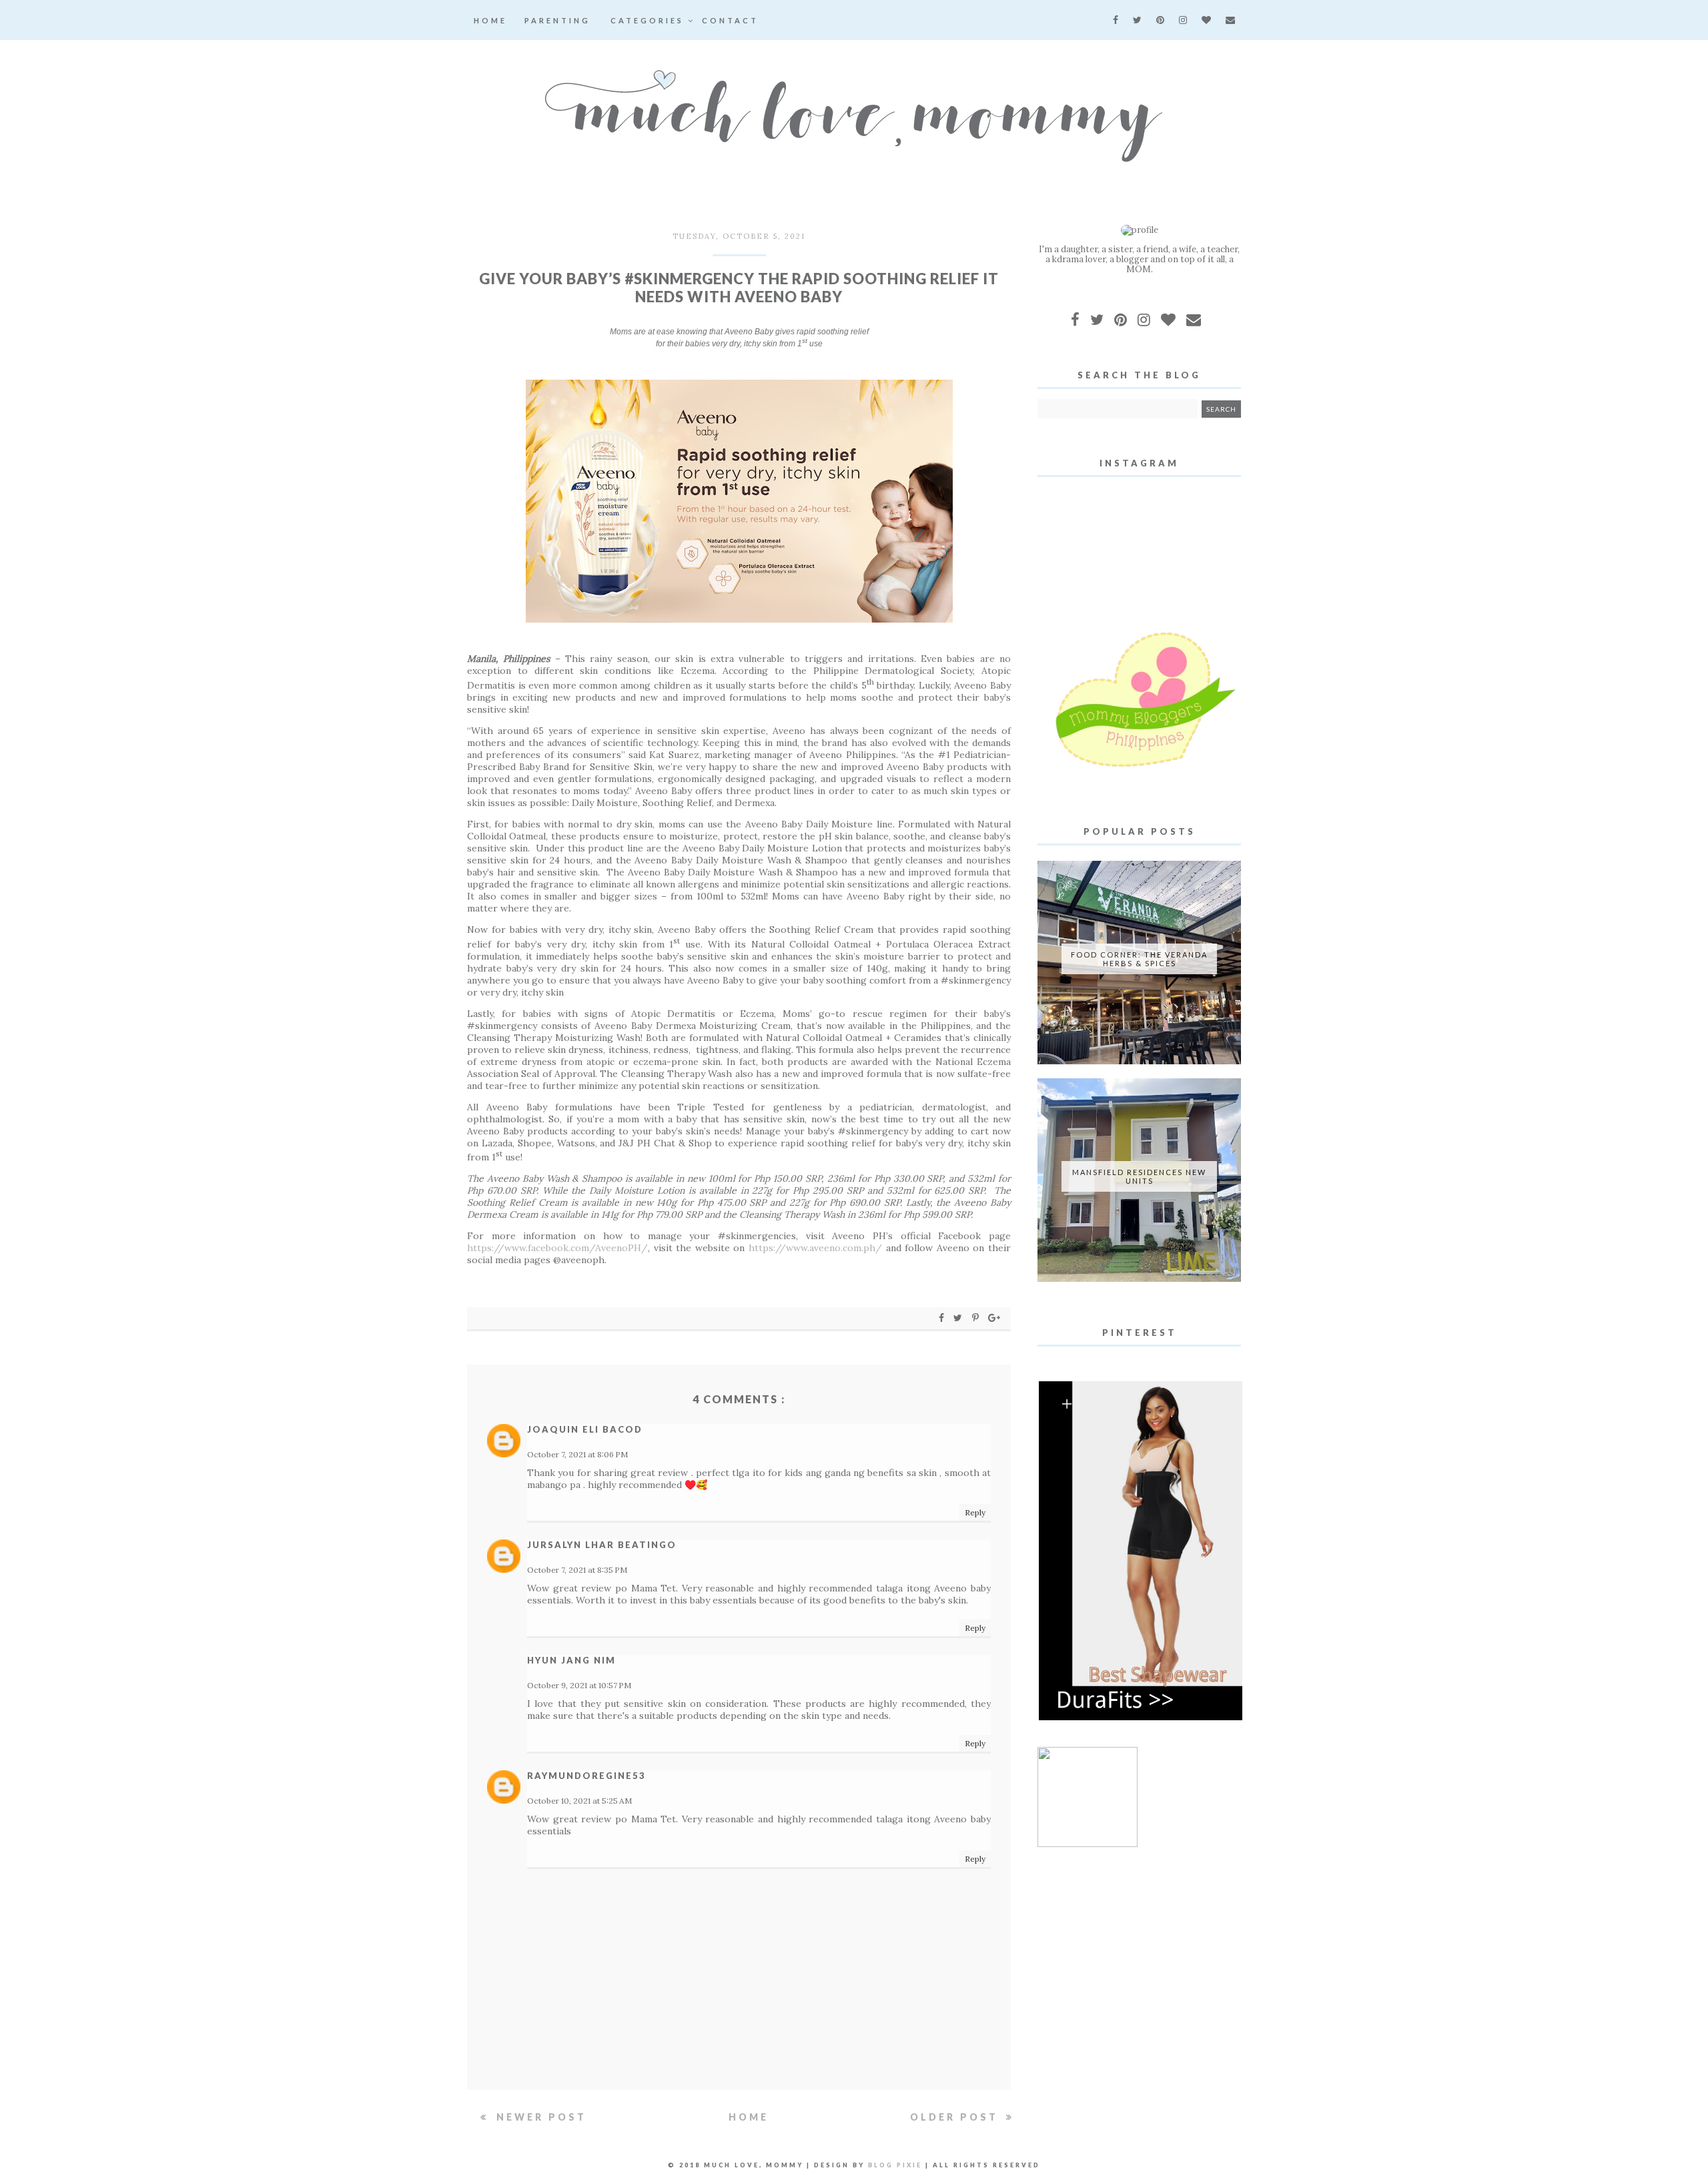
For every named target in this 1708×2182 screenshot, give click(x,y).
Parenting (557, 20)
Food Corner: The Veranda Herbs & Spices (1139, 959)
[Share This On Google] (995, 1318)
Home (490, 20)
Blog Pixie (895, 2165)
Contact (730, 20)
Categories (649, 20)
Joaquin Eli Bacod (585, 1429)
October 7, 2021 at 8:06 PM (577, 1454)
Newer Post (539, 2117)
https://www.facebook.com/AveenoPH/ (557, 1248)
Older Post (956, 2117)
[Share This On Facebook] (942, 1318)
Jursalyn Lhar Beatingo (602, 1545)
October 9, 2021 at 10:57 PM (579, 1685)
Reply (975, 1512)
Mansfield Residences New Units (1139, 1176)
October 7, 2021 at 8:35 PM (577, 1570)
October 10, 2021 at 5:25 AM (579, 1801)
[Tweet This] (960, 1318)
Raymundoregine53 (586, 1776)
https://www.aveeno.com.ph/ (815, 1248)
